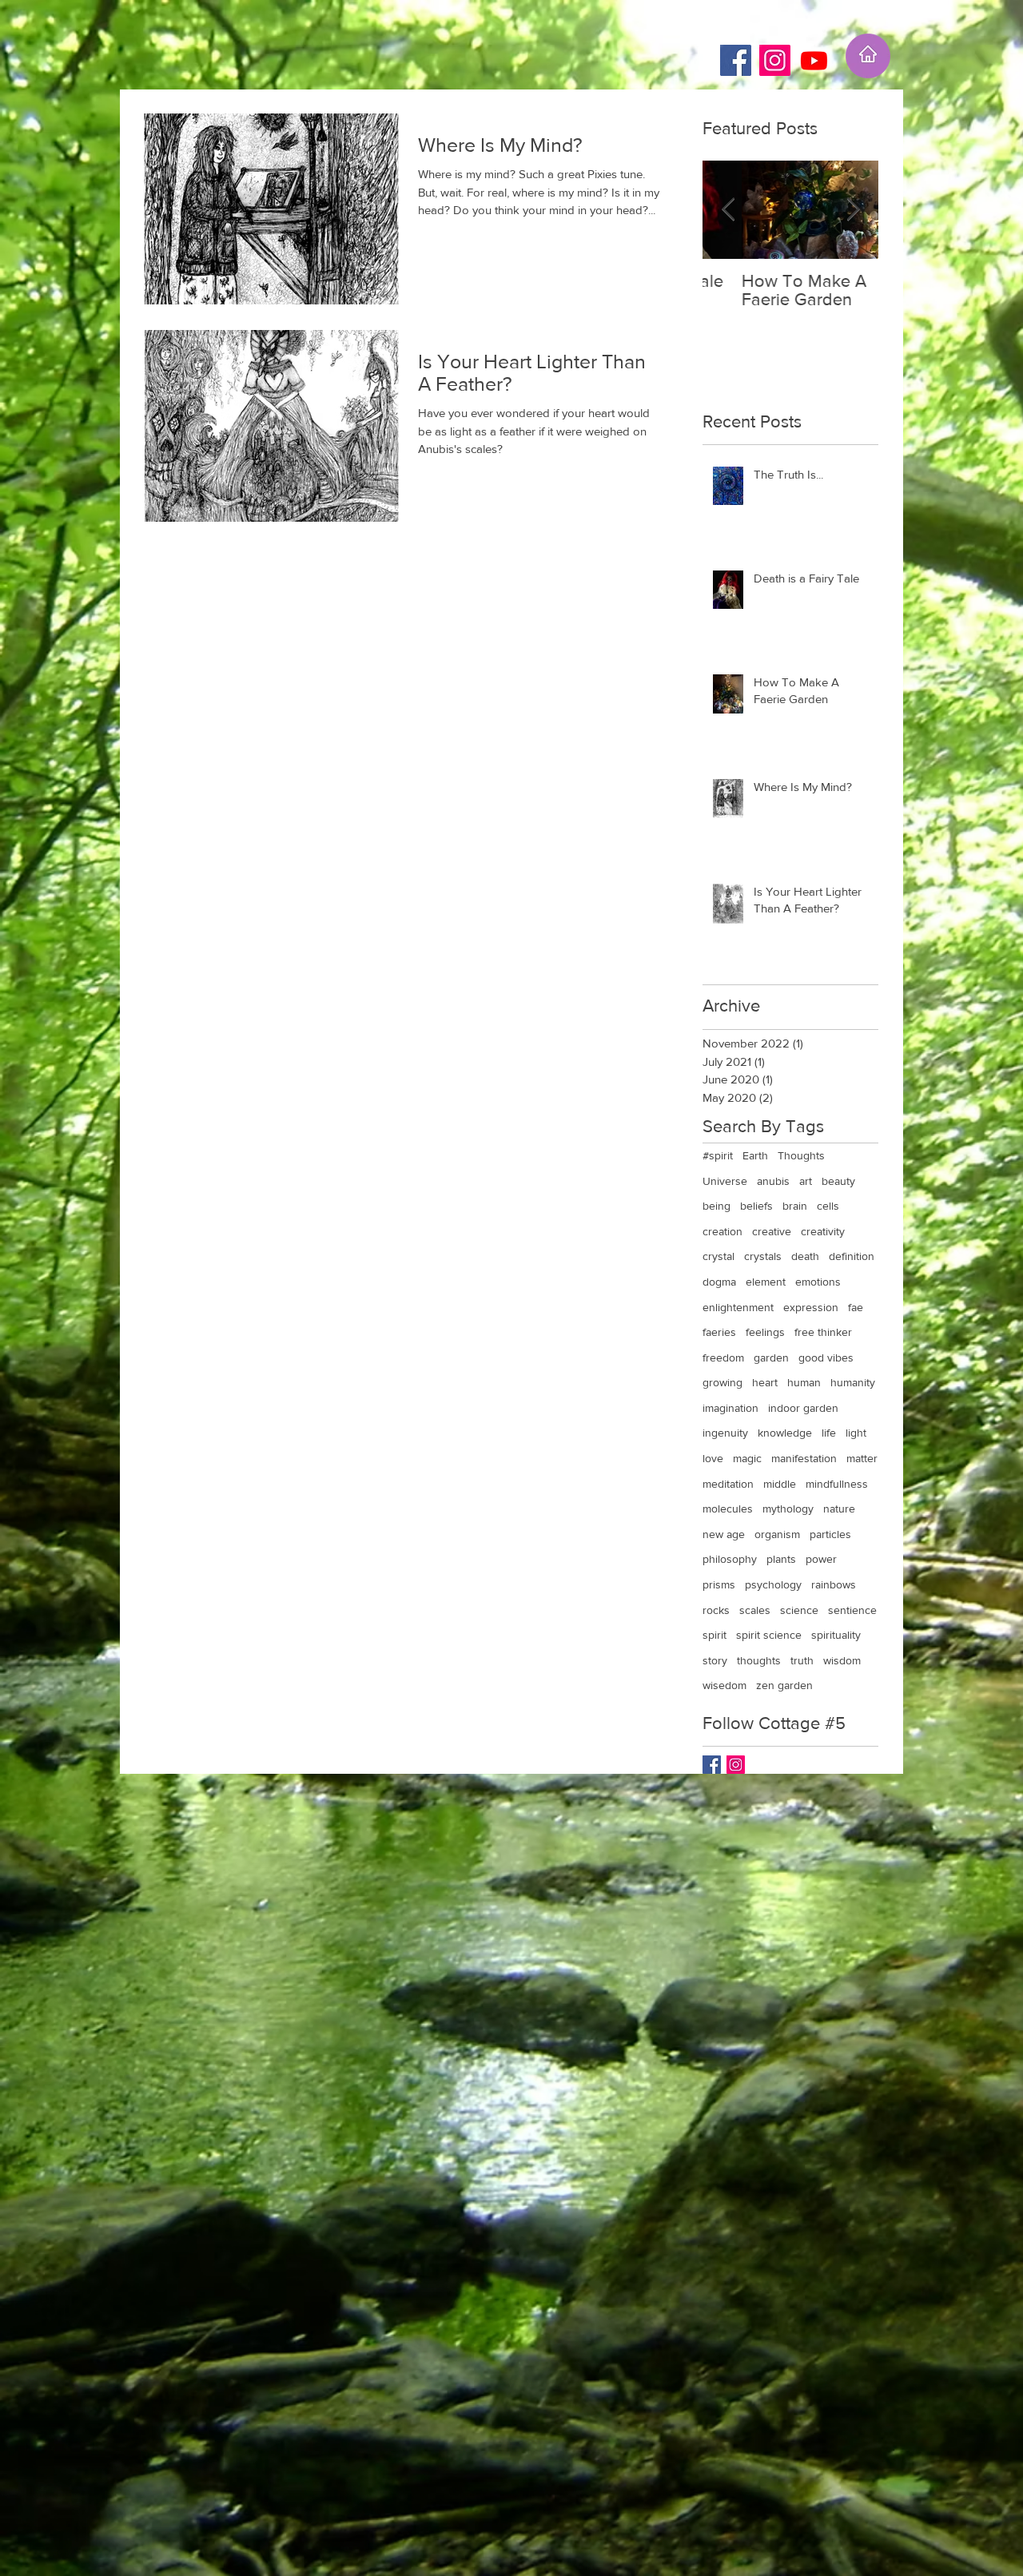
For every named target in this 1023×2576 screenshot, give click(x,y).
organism (777, 1534)
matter (862, 1458)
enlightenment (738, 1307)
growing (722, 1382)
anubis (773, 1181)
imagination (730, 1408)
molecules (728, 1509)
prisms (719, 1584)
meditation (728, 1484)
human (804, 1382)
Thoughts (801, 1155)
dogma (719, 1282)
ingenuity (725, 1433)
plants (781, 1559)
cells (828, 1206)
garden (771, 1358)
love (713, 1458)
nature (839, 1509)
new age (724, 1534)
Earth (755, 1155)
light (856, 1433)
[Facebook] (736, 60)
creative (772, 1231)
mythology (788, 1509)
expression (811, 1307)
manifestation (804, 1458)
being (716, 1206)
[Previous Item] (728, 210)
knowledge (785, 1433)
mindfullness (837, 1484)
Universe (725, 1181)
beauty (838, 1181)
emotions (818, 1282)
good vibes (826, 1358)
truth (802, 1660)
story (715, 1660)
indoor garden (803, 1408)
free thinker (823, 1332)
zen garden (784, 1685)
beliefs (756, 1206)
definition (852, 1256)
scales (755, 1610)
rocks (716, 1610)
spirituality (836, 1635)
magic (747, 1458)
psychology (773, 1584)
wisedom (724, 1685)
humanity (853, 1382)
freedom (723, 1358)
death (805, 1256)
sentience (852, 1610)
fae (856, 1307)
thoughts (759, 1660)
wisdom (842, 1660)
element (766, 1282)
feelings (765, 1332)
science (799, 1610)
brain (795, 1206)
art (806, 1181)
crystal (718, 1256)
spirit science (769, 1635)
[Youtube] (814, 60)
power (821, 1559)
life (829, 1433)
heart (765, 1382)
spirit (715, 1635)
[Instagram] (775, 60)
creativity (823, 1231)
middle (780, 1484)
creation (722, 1231)
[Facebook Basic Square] (712, 1765)
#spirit (718, 1155)
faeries (719, 1332)
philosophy (730, 1559)
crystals (763, 1256)
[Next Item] (853, 210)
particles (830, 1534)
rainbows (834, 1584)
